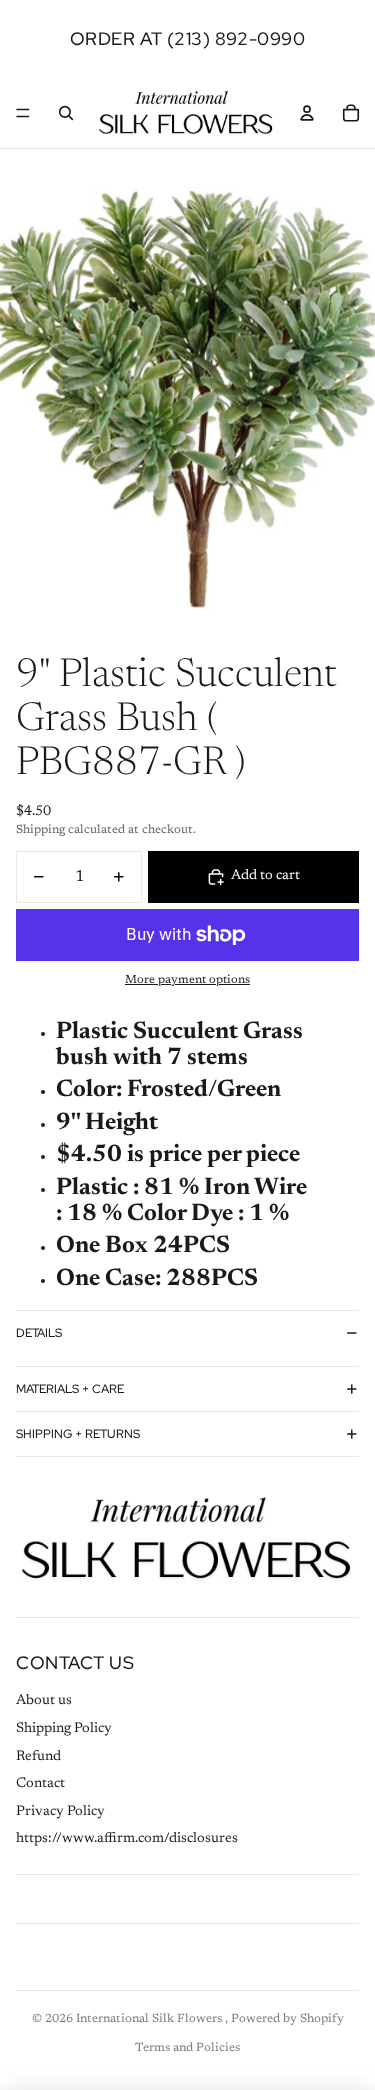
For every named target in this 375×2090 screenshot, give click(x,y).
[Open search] (66, 113)
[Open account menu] (307, 113)
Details (39, 1333)
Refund (38, 1757)
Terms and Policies (187, 2048)
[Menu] (23, 113)
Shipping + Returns (78, 1434)
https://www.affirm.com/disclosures (127, 1839)
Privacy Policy (60, 1812)
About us (44, 1701)
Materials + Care (70, 1389)
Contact (40, 1784)
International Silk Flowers (150, 2019)
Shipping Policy (64, 1729)
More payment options (187, 980)
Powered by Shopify (287, 2019)
